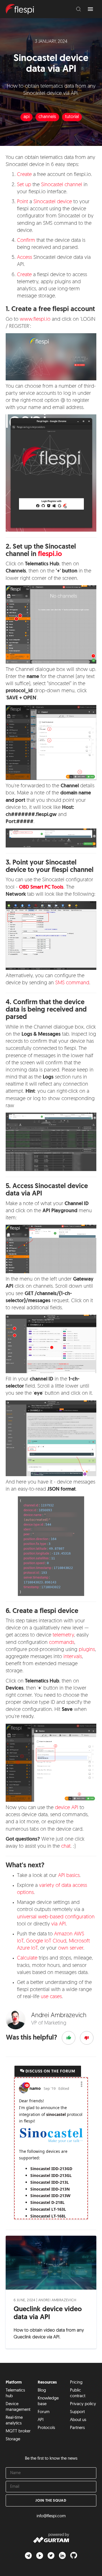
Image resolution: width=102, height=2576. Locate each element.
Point (23, 202)
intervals (73, 1657)
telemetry (63, 1635)
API (41, 2420)
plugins (87, 1650)
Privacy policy (83, 2404)
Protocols (46, 2428)
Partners (77, 2428)
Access (25, 258)
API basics (69, 1876)
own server (71, 1948)
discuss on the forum (50, 2072)
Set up (24, 185)
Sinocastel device (53, 202)
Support (77, 2412)
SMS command (72, 983)
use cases (51, 1997)
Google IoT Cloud (46, 1941)
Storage (13, 2439)
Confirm (26, 241)
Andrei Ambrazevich (57, 2300)
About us (78, 2420)
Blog (42, 2391)
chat (66, 1847)
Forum (44, 2412)
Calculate (27, 1958)
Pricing (76, 2383)
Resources (47, 2383)
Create (24, 175)
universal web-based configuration (56, 1917)
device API (67, 1808)
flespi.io (50, 554)
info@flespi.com (51, 2516)
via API (59, 1924)
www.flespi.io (35, 320)
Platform (14, 2383)
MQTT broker (18, 2431)
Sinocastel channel (62, 185)
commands (62, 1643)
